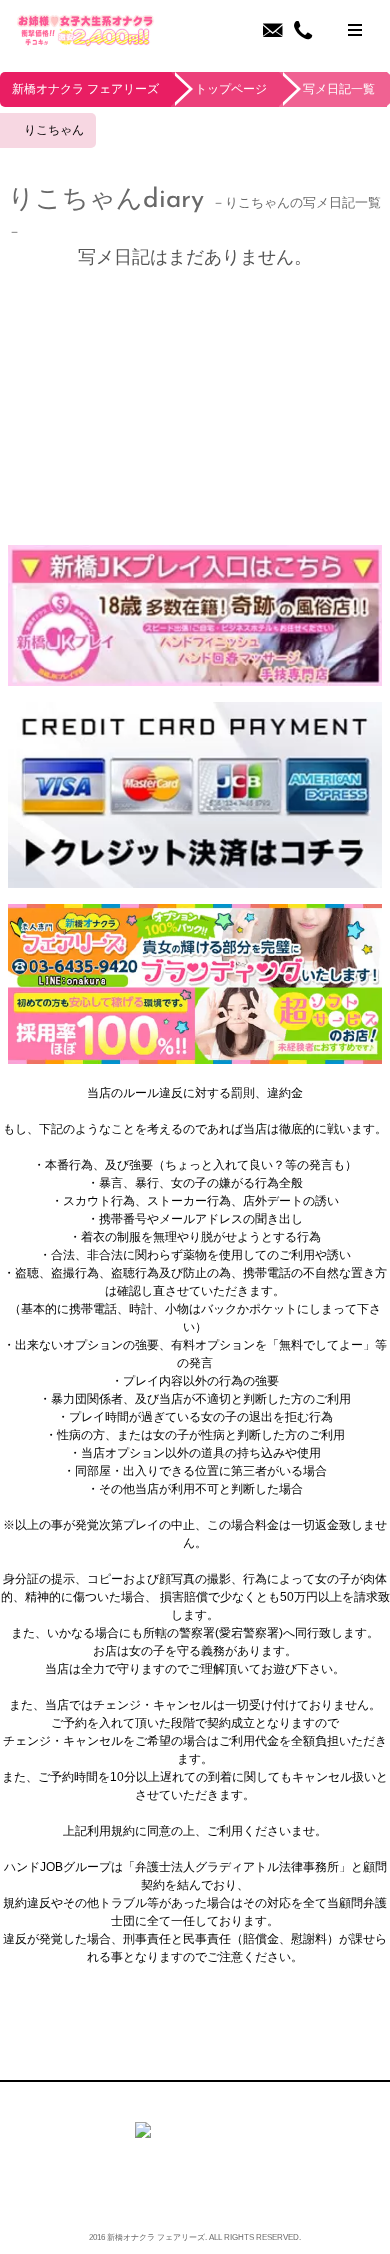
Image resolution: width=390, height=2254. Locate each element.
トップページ (231, 89)
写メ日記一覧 (339, 89)
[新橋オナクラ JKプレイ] (195, 677)
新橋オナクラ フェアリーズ (85, 89)
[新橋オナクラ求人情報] (195, 1055)
